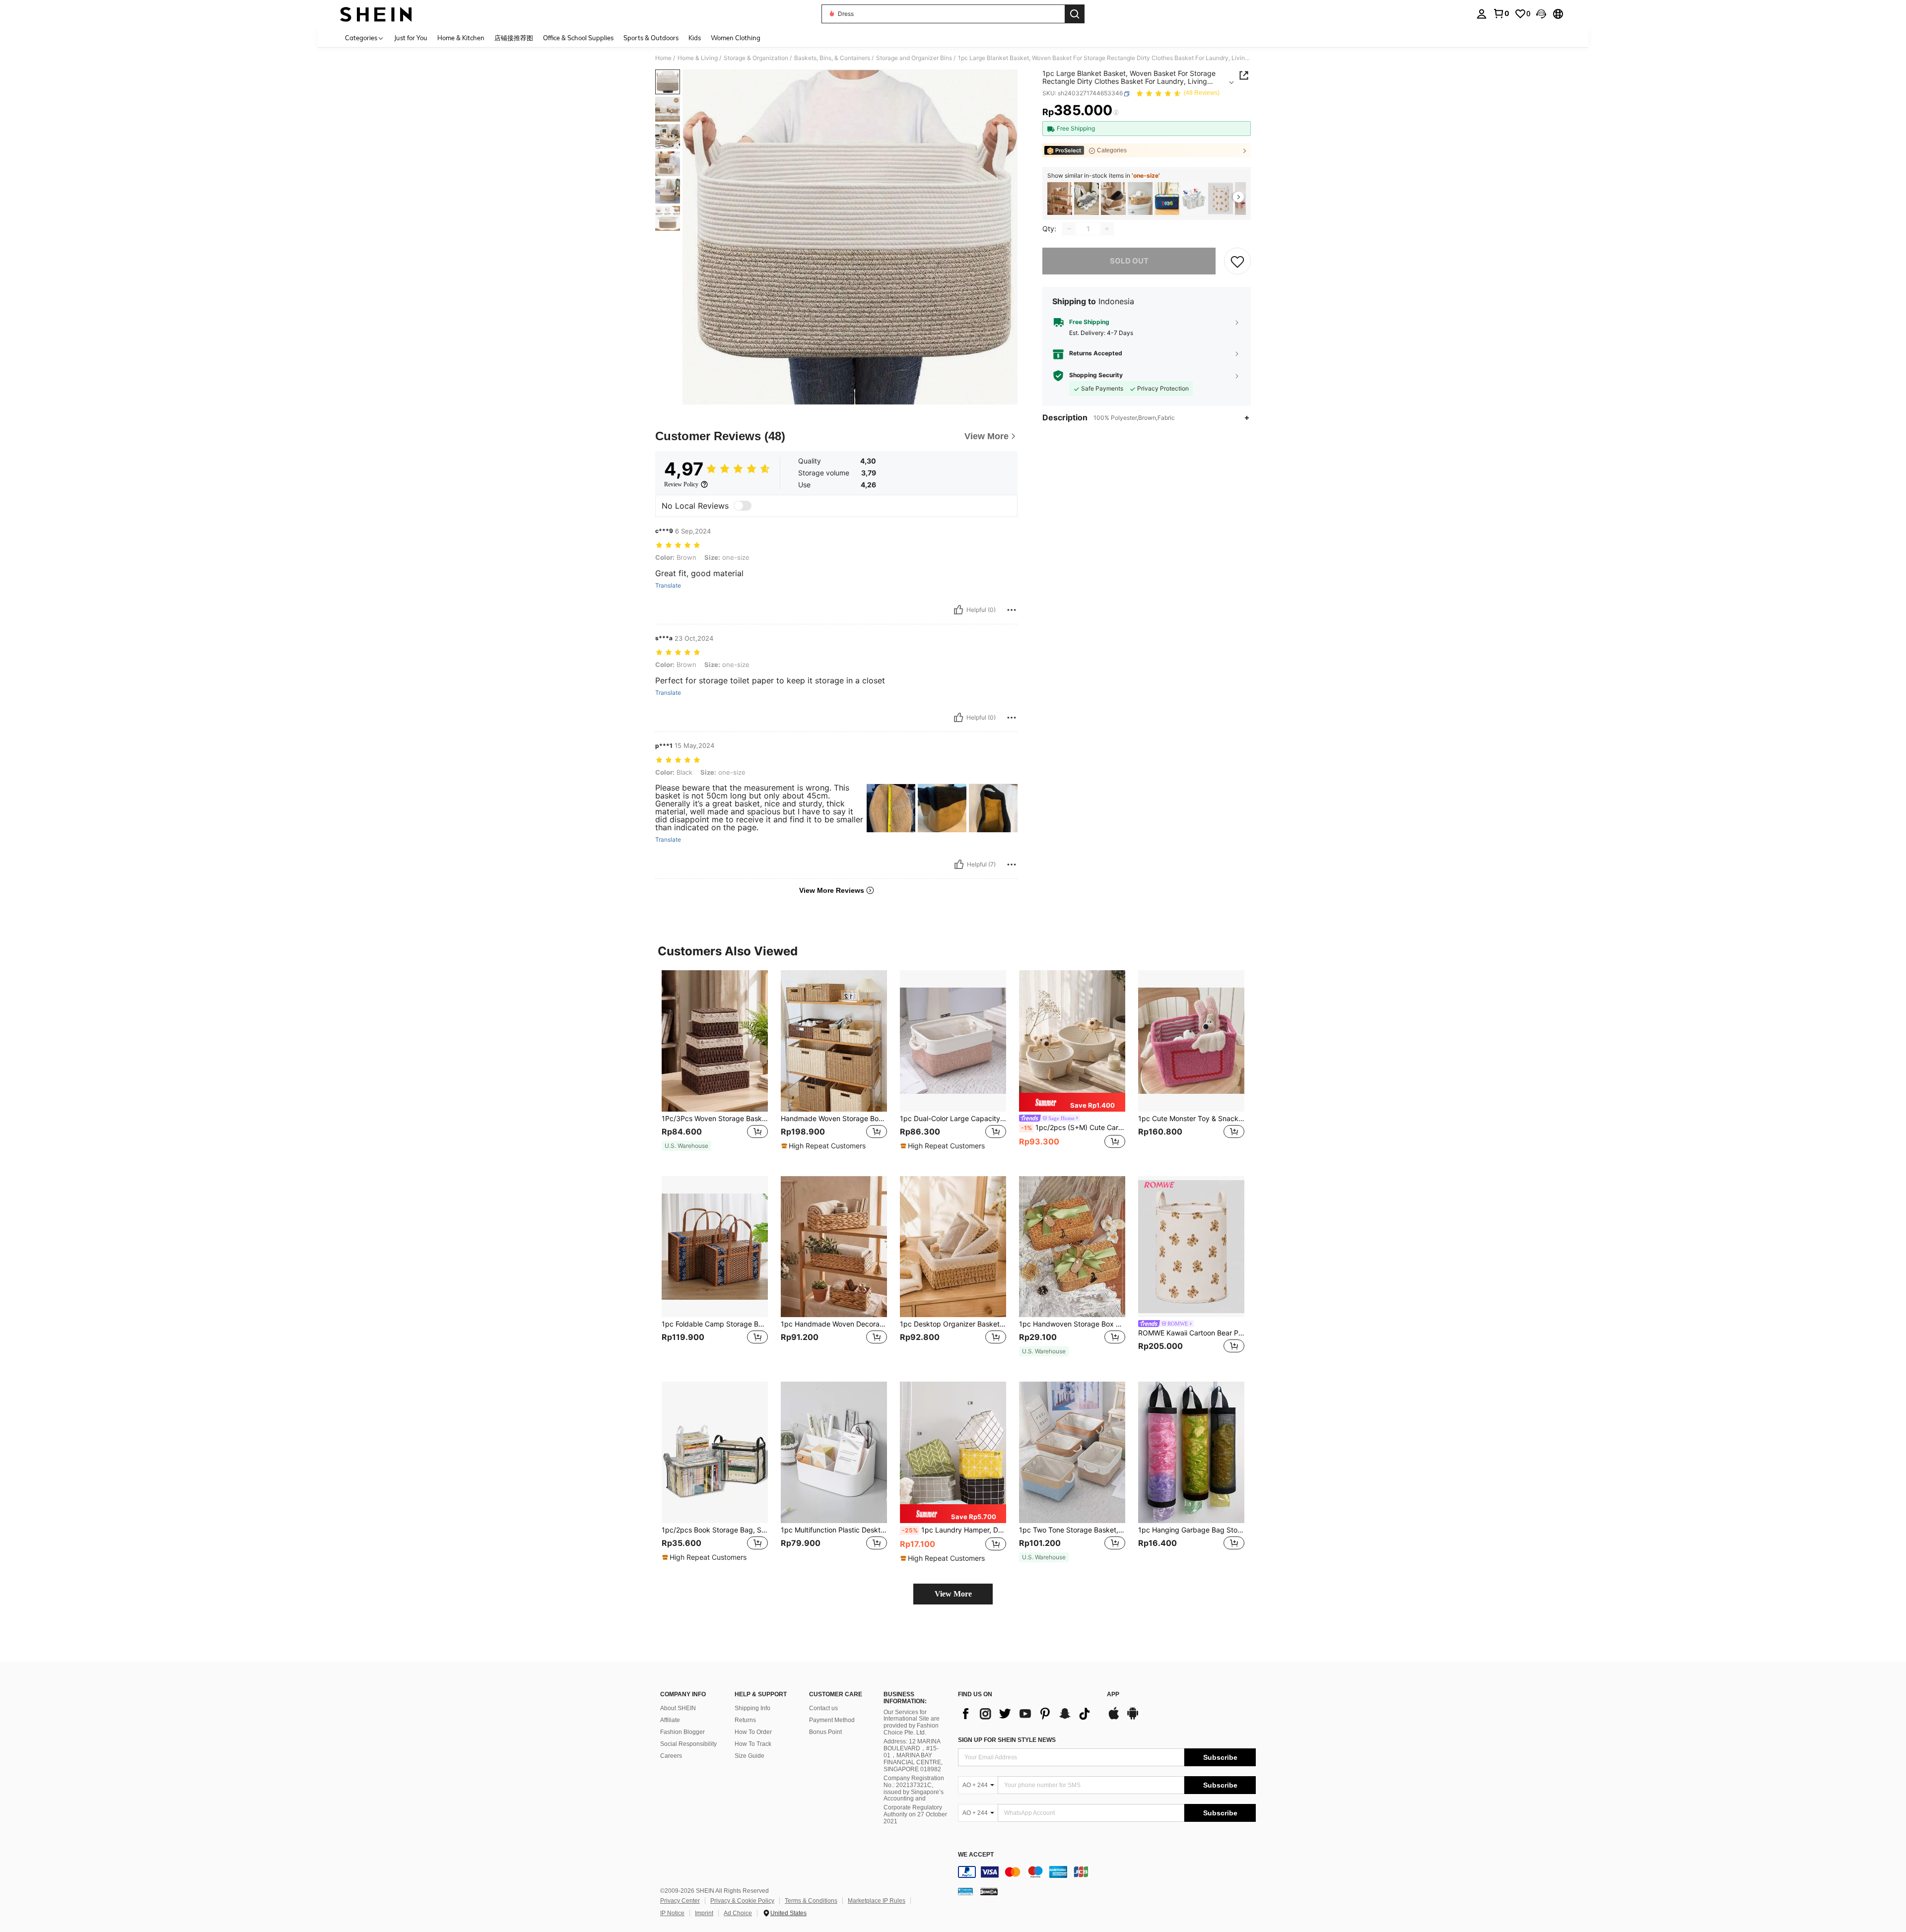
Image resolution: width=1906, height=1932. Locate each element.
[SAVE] (1237, 261)
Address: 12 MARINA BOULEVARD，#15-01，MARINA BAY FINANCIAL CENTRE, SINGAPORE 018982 (913, 1755)
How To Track (753, 1744)
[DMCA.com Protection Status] (989, 1891)
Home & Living (698, 58)
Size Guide (749, 1756)
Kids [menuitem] (695, 38)
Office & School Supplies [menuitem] (578, 38)
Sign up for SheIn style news (1007, 1740)
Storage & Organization (756, 58)
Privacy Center (680, 1901)
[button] (1541, 14)
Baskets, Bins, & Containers (832, 58)
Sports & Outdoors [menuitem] (651, 38)
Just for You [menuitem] (411, 38)
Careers (671, 1756)
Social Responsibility (688, 1744)
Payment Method (832, 1720)
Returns (745, 1720)
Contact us (823, 1708)
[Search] (1075, 14)
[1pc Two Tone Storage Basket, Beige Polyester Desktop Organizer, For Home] (1072, 1452)
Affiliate (670, 1720)
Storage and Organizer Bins (914, 58)
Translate (668, 586)
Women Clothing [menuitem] (736, 38)
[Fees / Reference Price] (1116, 113)
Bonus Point (825, 1732)
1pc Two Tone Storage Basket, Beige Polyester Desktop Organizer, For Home (1072, 1530)
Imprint (704, 1913)
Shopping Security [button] (1096, 376)
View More (953, 1594)
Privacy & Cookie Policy (742, 1901)
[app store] (1114, 1718)
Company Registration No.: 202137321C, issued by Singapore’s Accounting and (914, 1789)
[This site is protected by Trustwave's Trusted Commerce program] (965, 1891)
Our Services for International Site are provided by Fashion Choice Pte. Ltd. (912, 1723)
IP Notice (672, 1913)
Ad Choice (738, 1913)
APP (1113, 1695)
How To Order (753, 1732)
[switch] (743, 506)
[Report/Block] (1012, 610)
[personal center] (1482, 14)
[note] (686, 1146)
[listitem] (1060, 199)
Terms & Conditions (811, 1901)
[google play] (1133, 1718)
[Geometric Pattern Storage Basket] (1087, 199)
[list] (1027, 1714)
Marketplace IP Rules (877, 1901)
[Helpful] (958, 610)
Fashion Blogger (682, 1732)
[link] (1501, 13)
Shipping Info (752, 1708)
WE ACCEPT (976, 1855)
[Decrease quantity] (1069, 229)
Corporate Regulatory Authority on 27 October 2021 (915, 1814)
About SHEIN (678, 1708)
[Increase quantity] (1107, 229)
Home (663, 58)
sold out (1129, 261)
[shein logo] (376, 14)
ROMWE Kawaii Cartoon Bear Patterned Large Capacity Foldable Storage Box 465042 (1191, 1333)
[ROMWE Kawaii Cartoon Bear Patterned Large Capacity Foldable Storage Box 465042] (1221, 199)
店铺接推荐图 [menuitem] (514, 38)
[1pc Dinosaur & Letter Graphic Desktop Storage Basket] (1167, 199)
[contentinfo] (1107, 1872)
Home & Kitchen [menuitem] (461, 38)
